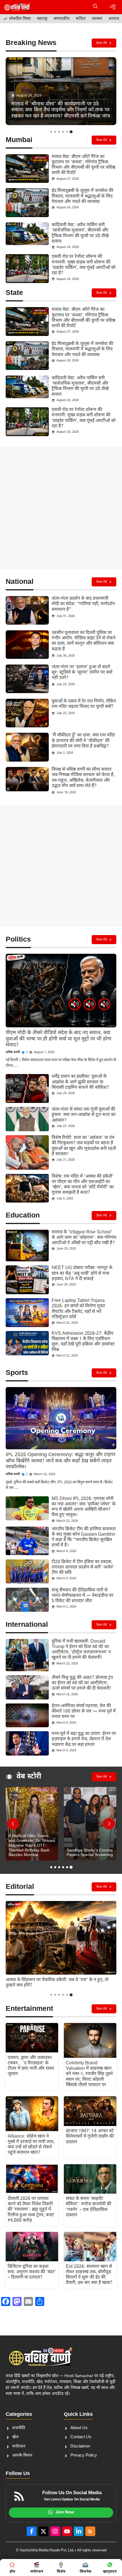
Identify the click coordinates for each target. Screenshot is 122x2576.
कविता (81, 19)
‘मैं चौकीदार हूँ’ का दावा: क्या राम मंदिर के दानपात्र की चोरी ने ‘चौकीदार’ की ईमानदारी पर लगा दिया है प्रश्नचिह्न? (83, 741)
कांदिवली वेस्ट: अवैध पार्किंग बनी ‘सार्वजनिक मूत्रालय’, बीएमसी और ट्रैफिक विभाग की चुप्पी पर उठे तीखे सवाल (80, 233)
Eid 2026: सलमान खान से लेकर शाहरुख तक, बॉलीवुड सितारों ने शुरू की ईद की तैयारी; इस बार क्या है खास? (89, 2275)
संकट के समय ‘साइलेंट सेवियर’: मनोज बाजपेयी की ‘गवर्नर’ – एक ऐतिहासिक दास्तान (89, 2207)
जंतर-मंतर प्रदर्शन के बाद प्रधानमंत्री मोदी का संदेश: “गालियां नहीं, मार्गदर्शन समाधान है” (83, 604)
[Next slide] (109, 1824)
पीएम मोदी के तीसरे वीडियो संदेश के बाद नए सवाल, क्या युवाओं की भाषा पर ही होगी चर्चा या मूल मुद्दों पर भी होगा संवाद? (59, 1039)
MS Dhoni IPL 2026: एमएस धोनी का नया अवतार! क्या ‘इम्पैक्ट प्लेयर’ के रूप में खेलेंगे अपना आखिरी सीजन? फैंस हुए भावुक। (84, 1507)
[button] (95, 7)
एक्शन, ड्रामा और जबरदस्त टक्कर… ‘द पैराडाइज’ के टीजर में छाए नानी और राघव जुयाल (31, 2066)
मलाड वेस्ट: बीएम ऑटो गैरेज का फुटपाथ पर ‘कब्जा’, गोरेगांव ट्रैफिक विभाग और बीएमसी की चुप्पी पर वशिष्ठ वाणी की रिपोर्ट (83, 165)
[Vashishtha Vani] (17, 7)
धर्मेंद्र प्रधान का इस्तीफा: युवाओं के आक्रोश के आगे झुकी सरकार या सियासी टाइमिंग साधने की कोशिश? (80, 1082)
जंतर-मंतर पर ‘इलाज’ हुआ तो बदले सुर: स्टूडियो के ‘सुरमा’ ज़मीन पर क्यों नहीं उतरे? (82, 673)
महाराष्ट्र (42, 19)
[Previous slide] (13, 1824)
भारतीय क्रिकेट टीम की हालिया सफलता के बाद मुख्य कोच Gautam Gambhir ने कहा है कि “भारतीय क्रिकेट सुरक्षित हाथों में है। (84, 1537)
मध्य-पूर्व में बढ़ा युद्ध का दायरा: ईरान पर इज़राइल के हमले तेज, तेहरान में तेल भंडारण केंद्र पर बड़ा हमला (84, 1739)
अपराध (114, 19)
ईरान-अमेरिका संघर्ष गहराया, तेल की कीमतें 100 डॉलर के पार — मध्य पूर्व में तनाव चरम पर (84, 1712)
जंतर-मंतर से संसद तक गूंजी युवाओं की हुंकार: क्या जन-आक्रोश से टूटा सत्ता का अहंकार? (84, 1115)
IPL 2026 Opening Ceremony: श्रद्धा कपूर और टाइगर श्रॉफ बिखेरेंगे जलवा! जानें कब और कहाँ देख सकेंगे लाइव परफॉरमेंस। (60, 1461)
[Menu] (113, 7)
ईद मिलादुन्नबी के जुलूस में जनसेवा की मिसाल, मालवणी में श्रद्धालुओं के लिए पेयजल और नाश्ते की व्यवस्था (82, 196)
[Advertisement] (61, 508)
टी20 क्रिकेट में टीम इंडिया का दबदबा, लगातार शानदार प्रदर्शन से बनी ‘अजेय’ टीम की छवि (83, 1567)
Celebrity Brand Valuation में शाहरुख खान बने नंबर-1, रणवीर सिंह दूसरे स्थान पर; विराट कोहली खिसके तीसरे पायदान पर (89, 2074)
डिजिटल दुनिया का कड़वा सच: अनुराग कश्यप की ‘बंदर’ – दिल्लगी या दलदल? (32, 2272)
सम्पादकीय (62, 19)
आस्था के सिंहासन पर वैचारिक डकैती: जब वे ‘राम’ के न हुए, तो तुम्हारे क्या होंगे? (57, 1983)
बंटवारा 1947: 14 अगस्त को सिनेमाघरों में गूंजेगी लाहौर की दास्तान (90, 2137)
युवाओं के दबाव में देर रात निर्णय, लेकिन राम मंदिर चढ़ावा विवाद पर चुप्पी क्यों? (84, 704)
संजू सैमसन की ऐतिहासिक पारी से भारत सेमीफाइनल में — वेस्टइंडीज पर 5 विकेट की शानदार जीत (83, 1596)
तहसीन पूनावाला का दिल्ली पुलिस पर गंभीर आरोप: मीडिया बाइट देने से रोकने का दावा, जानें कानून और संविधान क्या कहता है (84, 641)
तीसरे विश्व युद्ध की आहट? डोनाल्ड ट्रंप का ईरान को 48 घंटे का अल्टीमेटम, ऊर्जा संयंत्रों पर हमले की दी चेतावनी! (82, 1683)
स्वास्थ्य (97, 19)
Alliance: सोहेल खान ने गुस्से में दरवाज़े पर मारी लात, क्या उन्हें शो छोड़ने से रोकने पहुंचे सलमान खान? (31, 2145)
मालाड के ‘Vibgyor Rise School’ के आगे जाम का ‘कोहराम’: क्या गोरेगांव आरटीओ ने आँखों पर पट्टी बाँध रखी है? (84, 1238)
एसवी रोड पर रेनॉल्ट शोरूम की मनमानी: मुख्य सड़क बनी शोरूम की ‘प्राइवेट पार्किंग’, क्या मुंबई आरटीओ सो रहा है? (84, 265)
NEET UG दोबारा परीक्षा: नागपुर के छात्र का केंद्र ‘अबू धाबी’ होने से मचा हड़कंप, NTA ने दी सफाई (82, 1273)
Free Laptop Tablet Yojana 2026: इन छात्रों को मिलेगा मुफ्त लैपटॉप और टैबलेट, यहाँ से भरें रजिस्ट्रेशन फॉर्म (78, 1309)
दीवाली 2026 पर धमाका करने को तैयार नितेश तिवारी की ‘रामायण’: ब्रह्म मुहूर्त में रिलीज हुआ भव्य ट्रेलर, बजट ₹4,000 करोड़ (31, 2210)
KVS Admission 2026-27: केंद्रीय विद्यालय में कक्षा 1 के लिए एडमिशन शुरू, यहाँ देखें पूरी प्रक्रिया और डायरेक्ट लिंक (83, 1342)
